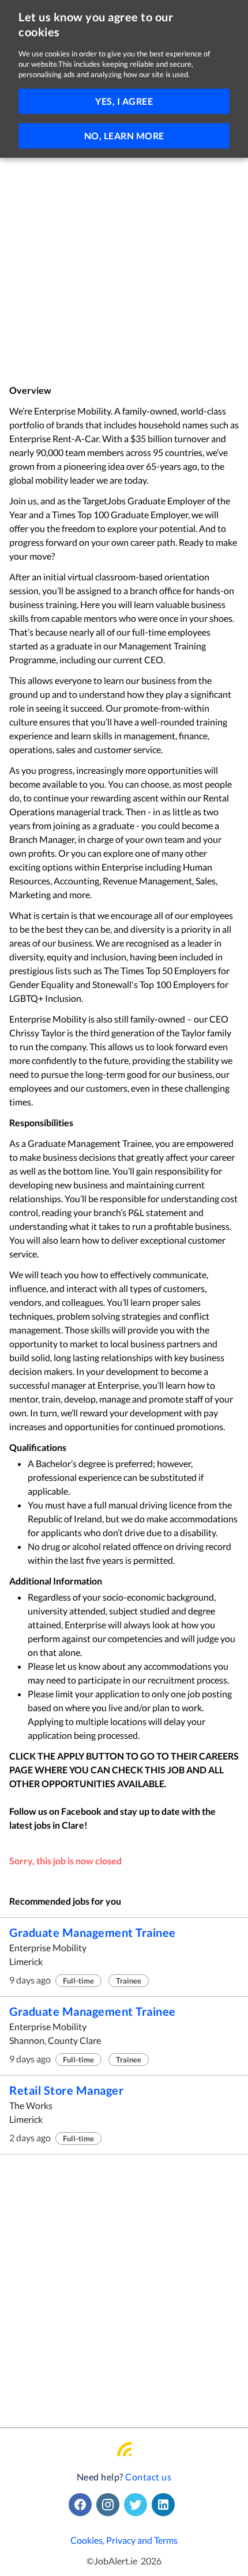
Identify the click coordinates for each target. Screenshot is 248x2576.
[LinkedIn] (166, 2505)
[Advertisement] (124, 255)
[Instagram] (110, 2505)
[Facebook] (82, 2505)
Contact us (148, 2477)
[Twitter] (138, 2505)
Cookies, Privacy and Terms (124, 2540)
